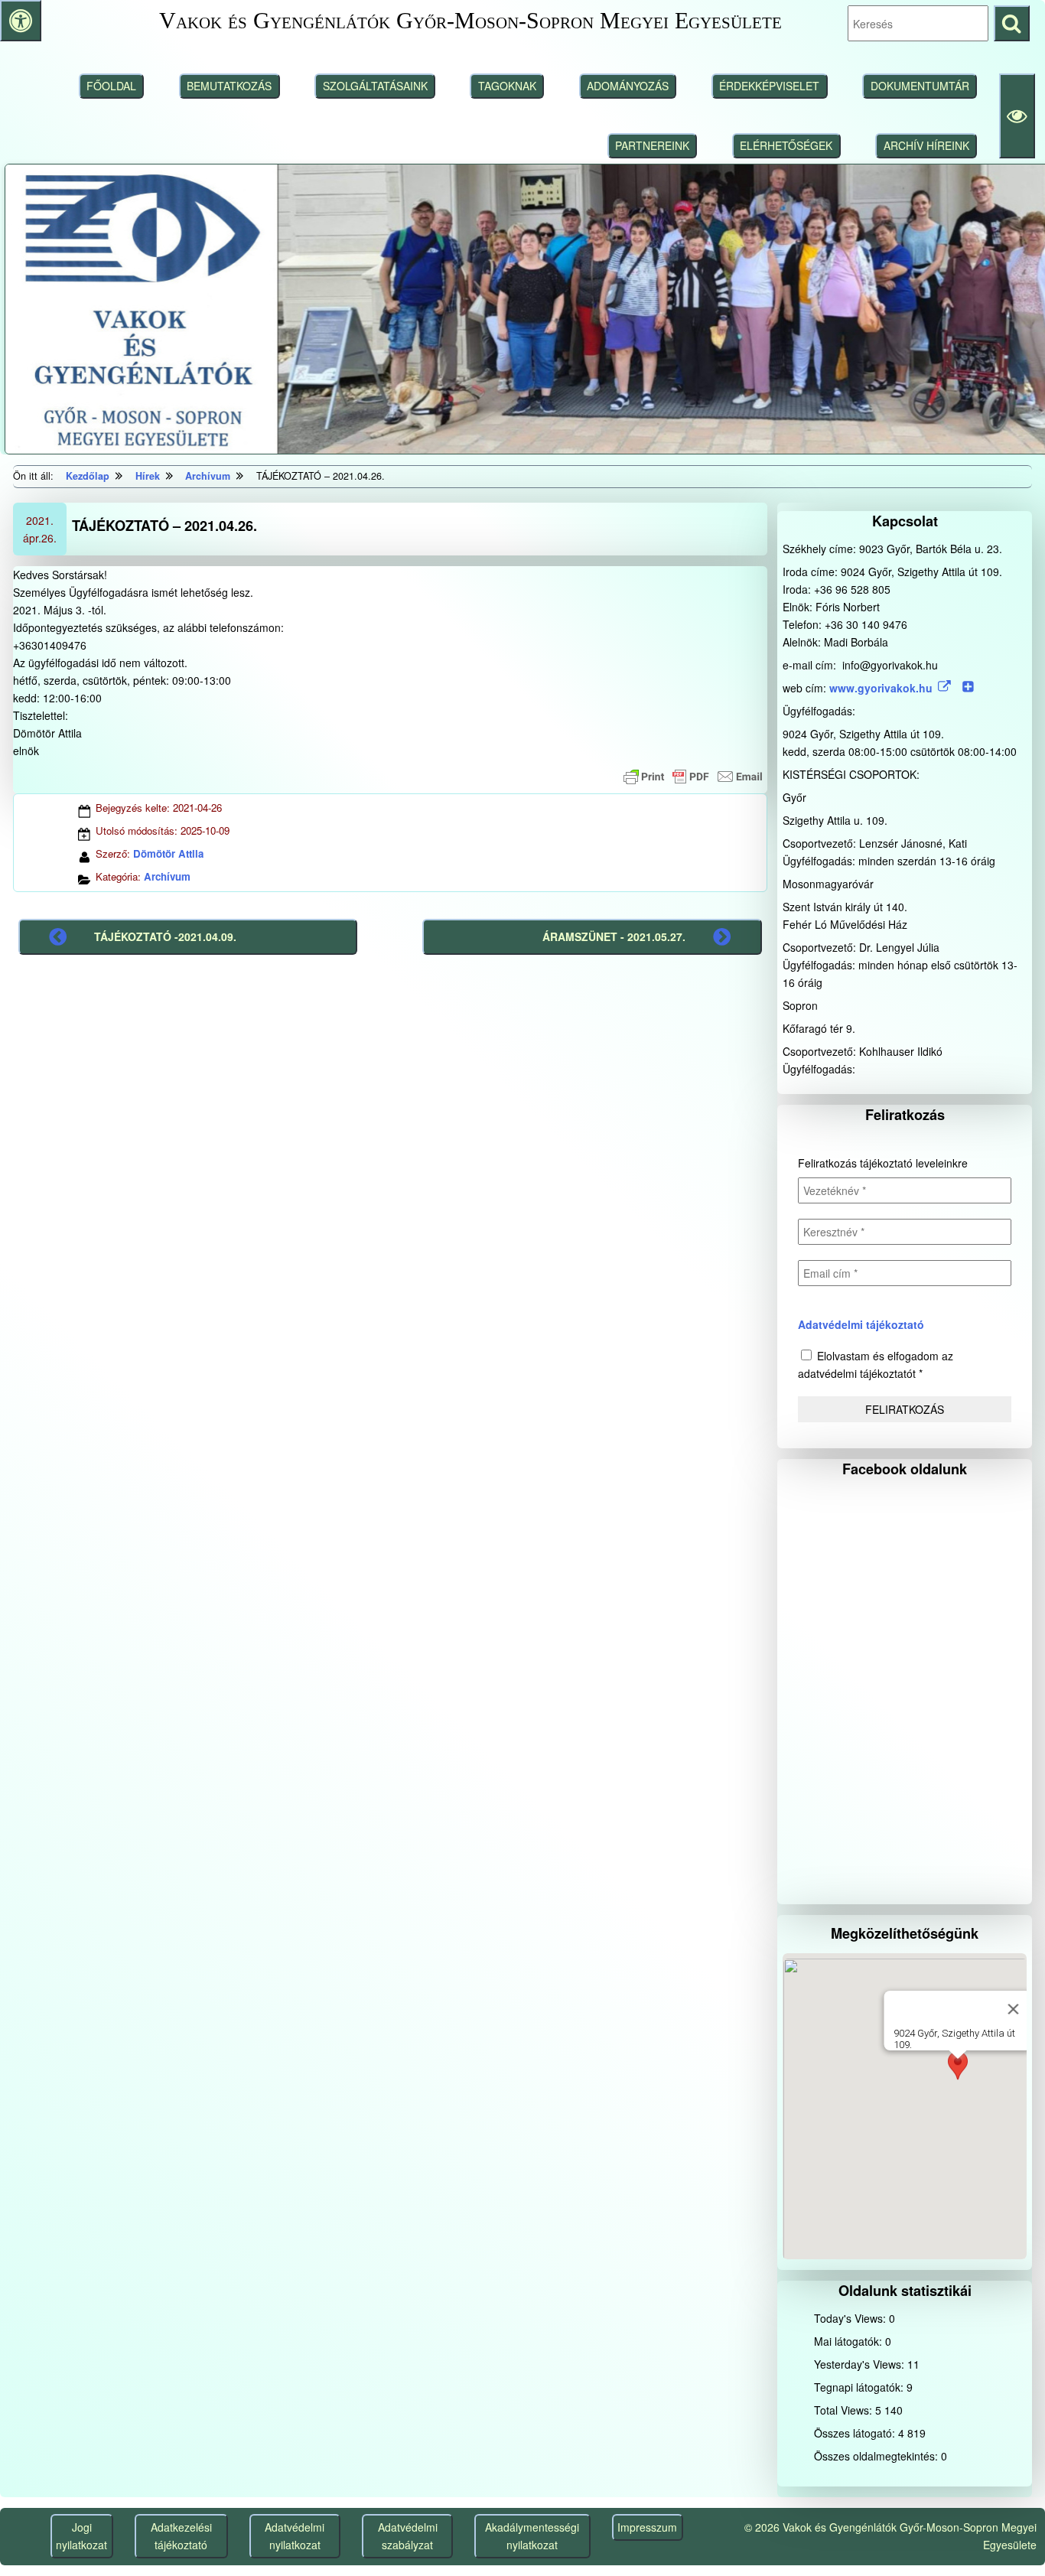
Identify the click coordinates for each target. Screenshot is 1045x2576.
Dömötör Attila (168, 853)
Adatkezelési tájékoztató (181, 2536)
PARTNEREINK (652, 145)
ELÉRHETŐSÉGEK (786, 145)
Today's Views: (851, 2318)
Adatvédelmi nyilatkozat (295, 2536)
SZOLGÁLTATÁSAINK (375, 86)
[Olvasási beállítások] (1017, 116)
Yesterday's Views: (861, 2364)
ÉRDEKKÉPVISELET (769, 86)
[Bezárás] (1013, 2009)
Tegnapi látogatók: (860, 2387)
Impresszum (647, 2527)
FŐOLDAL (111, 86)
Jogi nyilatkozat (81, 2536)
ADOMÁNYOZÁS (628, 86)
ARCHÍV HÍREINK (926, 145)
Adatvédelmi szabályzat (408, 2536)
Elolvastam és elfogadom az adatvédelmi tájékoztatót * (876, 1365)
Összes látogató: (856, 2433)
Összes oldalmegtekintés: (877, 2456)
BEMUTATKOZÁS (229, 86)
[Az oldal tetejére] (1005, 2536)
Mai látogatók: (850, 2341)
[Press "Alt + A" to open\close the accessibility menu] (21, 21)
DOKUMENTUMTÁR (920, 86)
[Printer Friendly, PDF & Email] (693, 777)
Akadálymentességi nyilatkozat (532, 2536)
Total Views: (845, 2410)
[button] (958, 2073)
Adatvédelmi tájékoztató (861, 1324)
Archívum (167, 876)
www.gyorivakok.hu (881, 688)
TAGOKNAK (507, 86)
